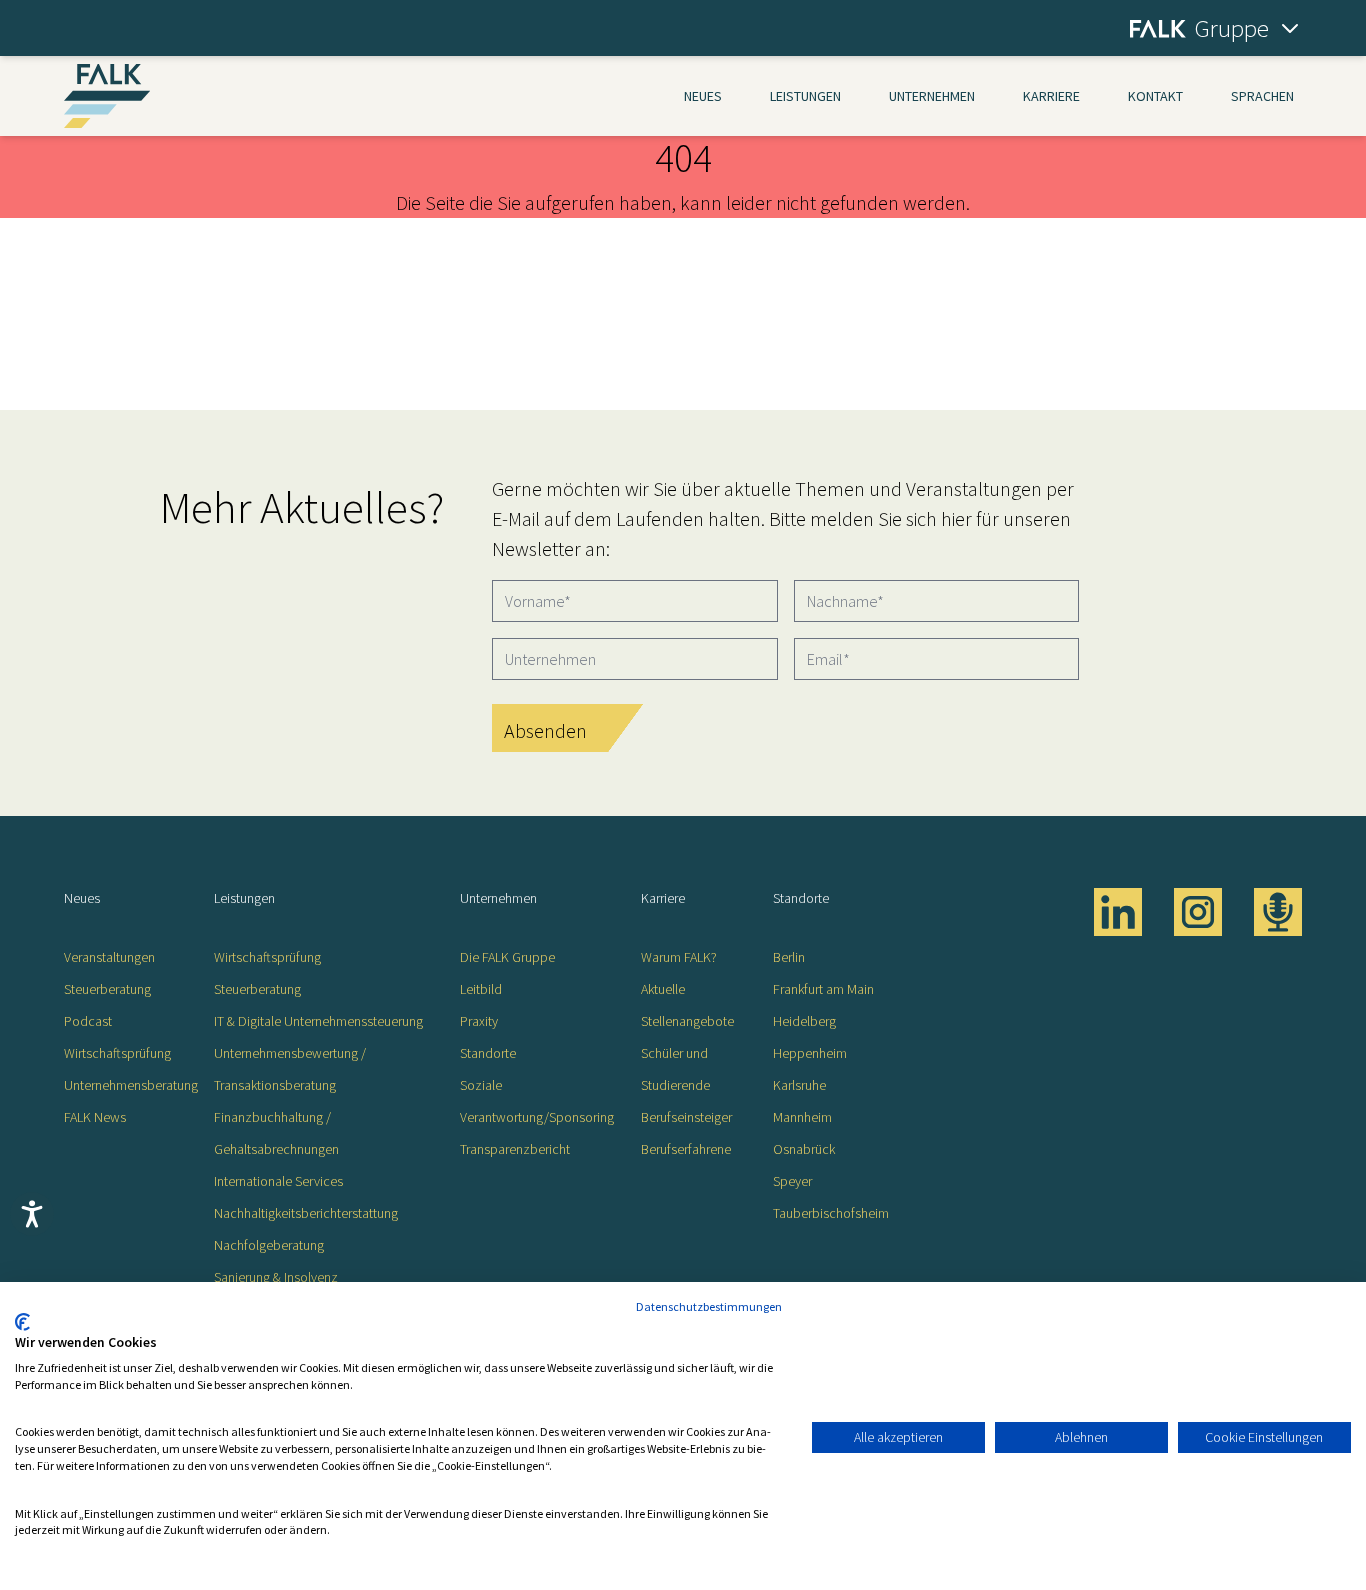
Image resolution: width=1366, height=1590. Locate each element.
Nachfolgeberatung (269, 1245)
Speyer (792, 1181)
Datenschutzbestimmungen (709, 1306)
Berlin (789, 957)
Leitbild (481, 989)
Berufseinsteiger (686, 1117)
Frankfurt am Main (823, 989)
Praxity (479, 1021)
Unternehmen (932, 96)
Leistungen (805, 96)
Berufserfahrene (686, 1149)
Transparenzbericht (515, 1149)
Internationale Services (278, 1181)
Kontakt (1155, 96)
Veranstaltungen (109, 957)
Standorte (488, 1053)
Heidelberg (804, 1021)
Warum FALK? (679, 957)
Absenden (545, 730)
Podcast (88, 1021)
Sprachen (1262, 96)
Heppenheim (810, 1053)
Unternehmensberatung (131, 1085)
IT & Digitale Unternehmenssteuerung (318, 1021)
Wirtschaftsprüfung (117, 1053)
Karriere (1051, 96)
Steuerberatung (107, 989)
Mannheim (802, 1117)
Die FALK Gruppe (507, 957)
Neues (703, 96)
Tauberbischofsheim (831, 1213)
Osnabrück (804, 1149)
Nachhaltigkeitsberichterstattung (306, 1213)
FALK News (95, 1117)
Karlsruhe (799, 1085)
